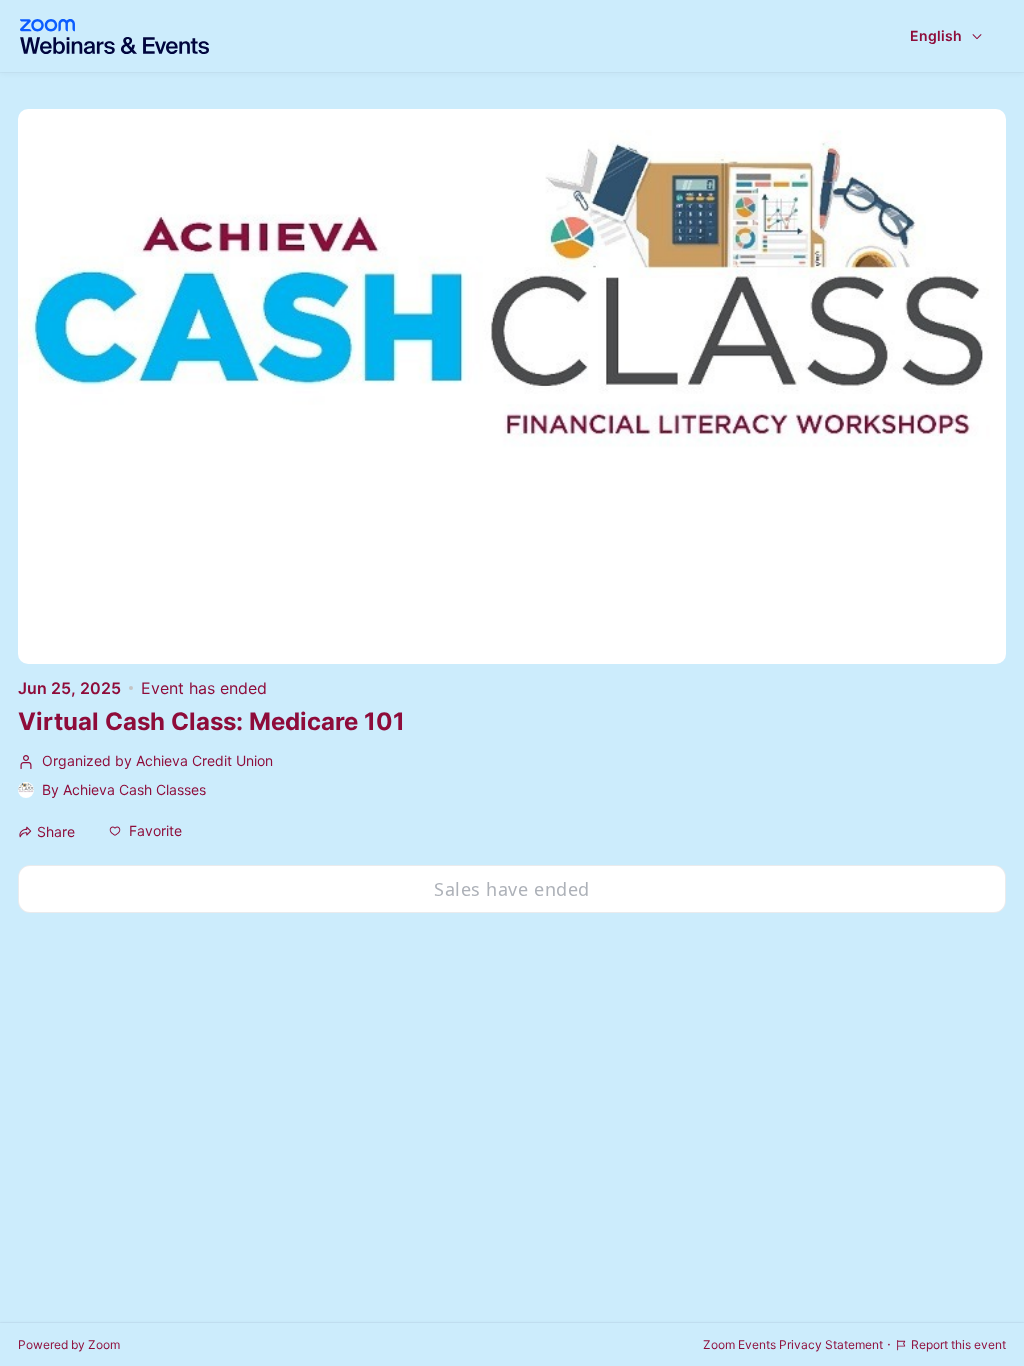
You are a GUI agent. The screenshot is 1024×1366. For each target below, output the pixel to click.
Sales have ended (511, 889)
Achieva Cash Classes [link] (134, 789)
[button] (145, 831)
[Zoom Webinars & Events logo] (114, 36)
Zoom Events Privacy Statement (793, 1344)
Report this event (958, 1344)
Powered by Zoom (69, 1344)
